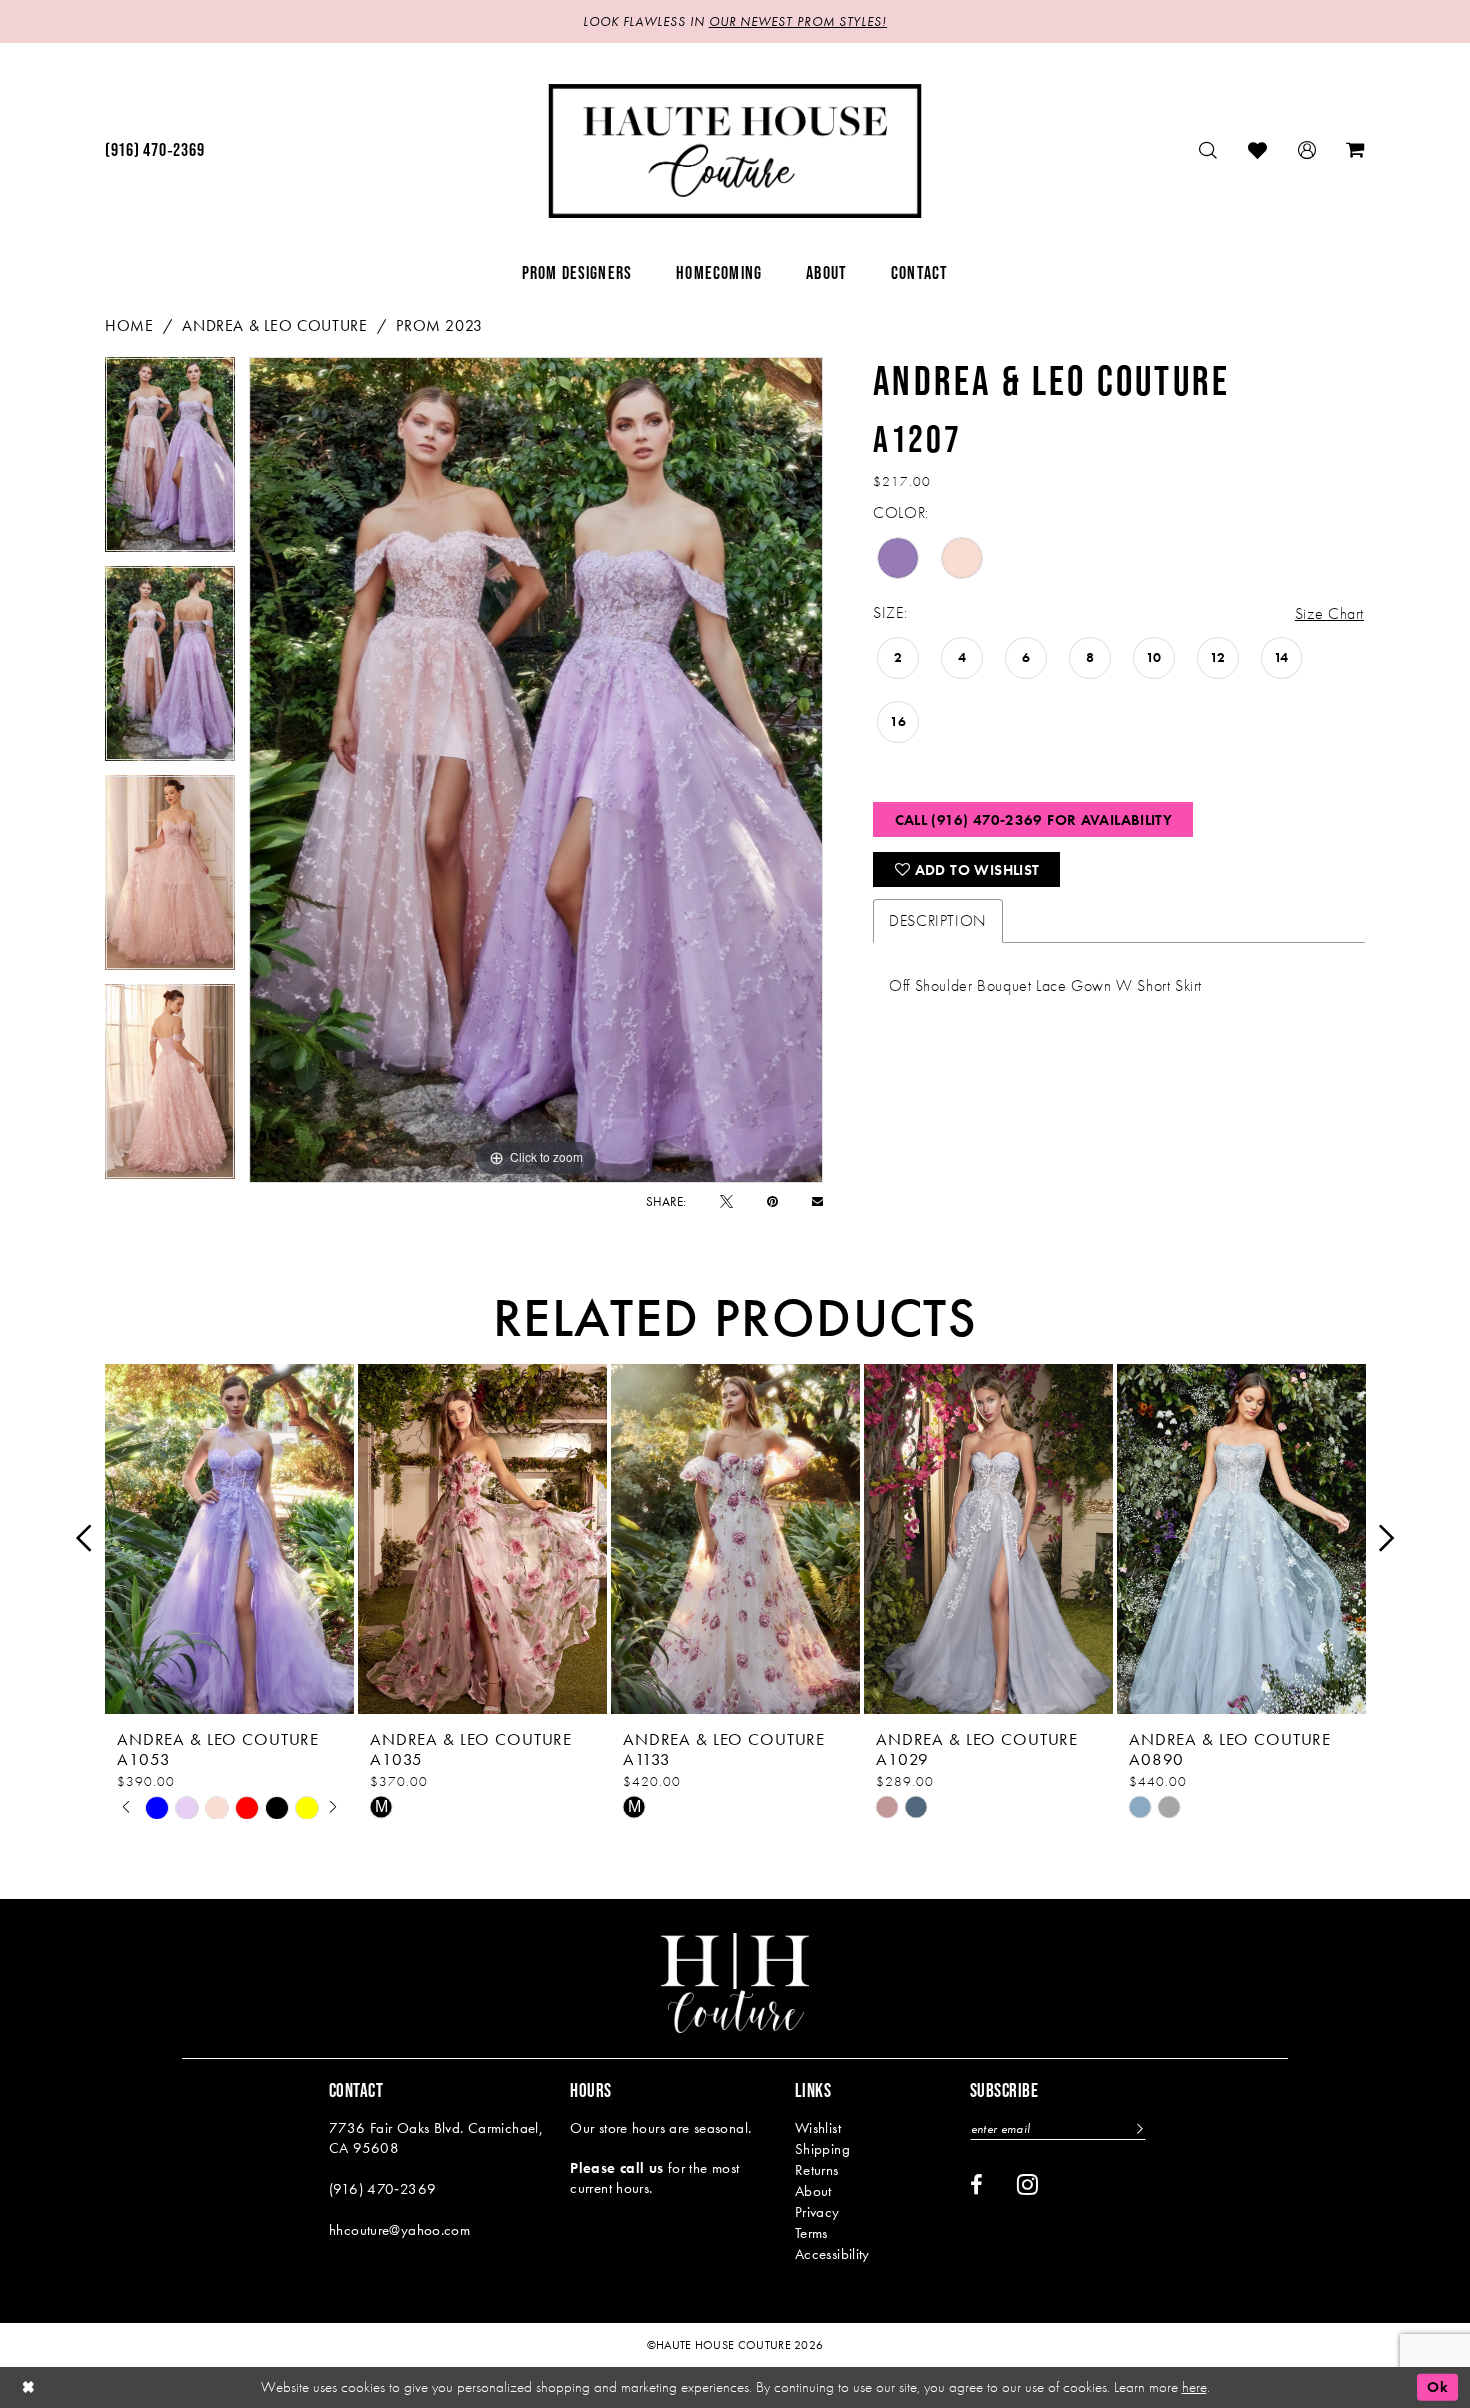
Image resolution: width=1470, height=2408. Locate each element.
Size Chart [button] (1329, 613)
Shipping (822, 2149)
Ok (1437, 2387)
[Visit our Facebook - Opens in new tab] (976, 2185)
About (813, 2191)
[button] (1307, 150)
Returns (817, 2170)
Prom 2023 (439, 325)
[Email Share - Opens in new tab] (817, 1201)
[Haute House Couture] (735, 151)
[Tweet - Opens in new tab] (726, 1201)
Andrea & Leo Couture (274, 325)
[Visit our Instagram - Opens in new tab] (1027, 2184)
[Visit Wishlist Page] (1258, 150)
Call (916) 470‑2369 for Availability (1034, 820)
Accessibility (832, 2254)
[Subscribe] (1137, 2128)
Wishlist (818, 2128)
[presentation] (229, 1538)
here (1194, 2387)
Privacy (817, 2212)
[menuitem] (154, 151)
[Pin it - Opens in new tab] (772, 1201)
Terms (811, 2233)
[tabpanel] (170, 461)
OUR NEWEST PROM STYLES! (798, 21)
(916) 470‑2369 (382, 2189)
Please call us (616, 2168)
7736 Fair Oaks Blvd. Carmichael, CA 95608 (436, 2138)
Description (938, 920)
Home (129, 325)
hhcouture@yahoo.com (399, 2230)
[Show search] (1208, 150)
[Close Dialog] (29, 2387)
